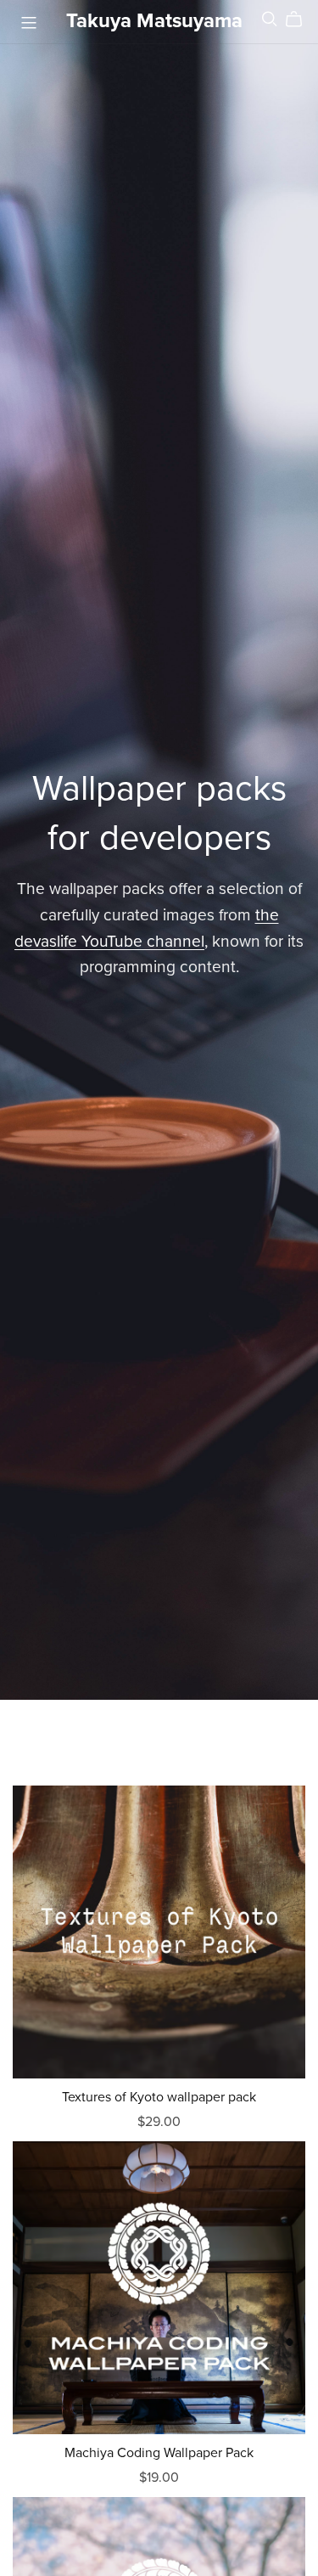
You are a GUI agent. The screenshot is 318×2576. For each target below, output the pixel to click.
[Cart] (301, 20)
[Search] (270, 19)
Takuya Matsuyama (154, 21)
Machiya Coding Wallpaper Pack (159, 2453)
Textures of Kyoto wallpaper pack (159, 2097)
